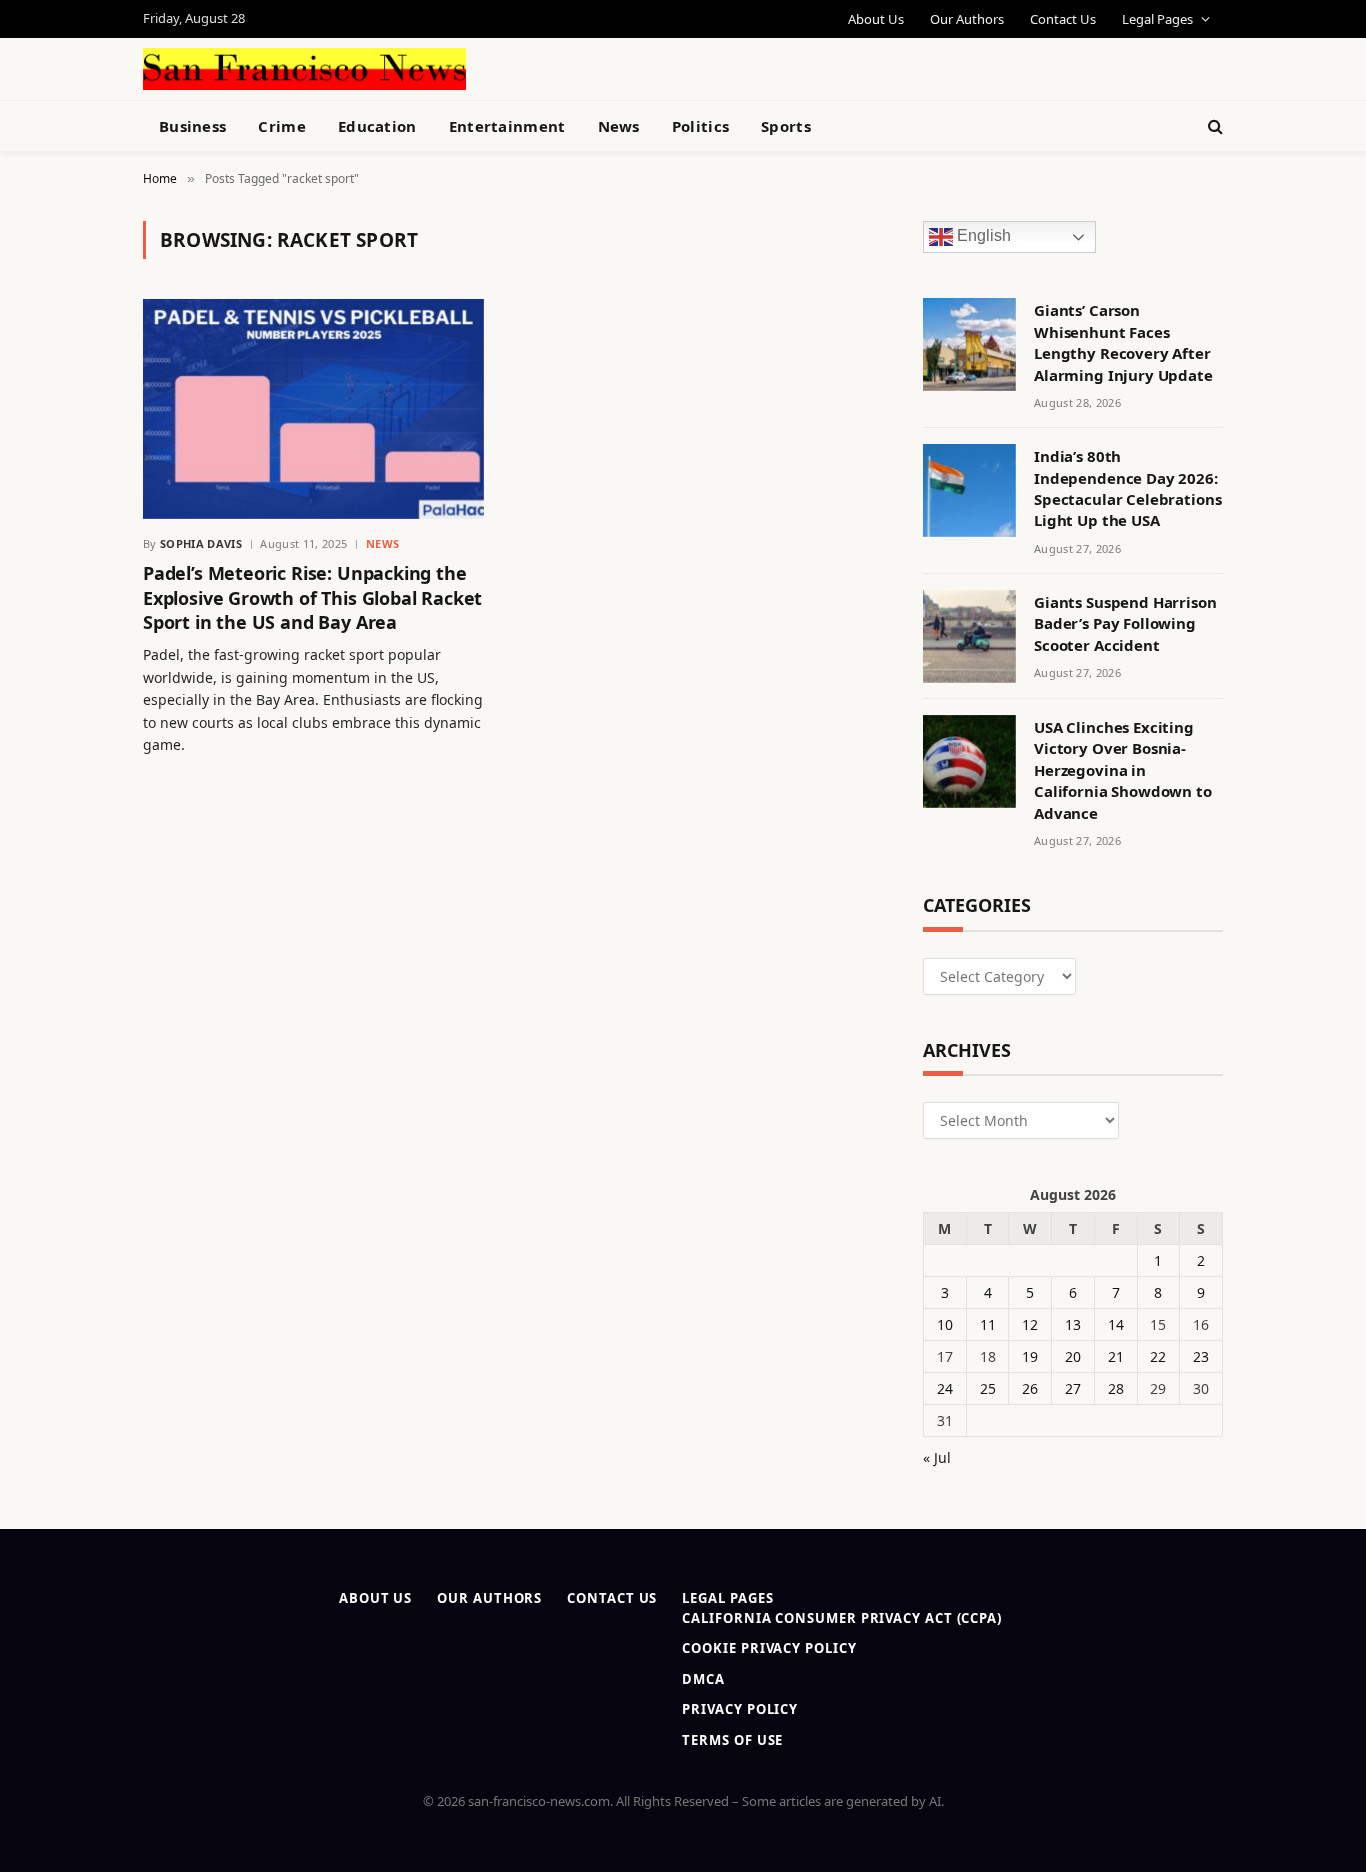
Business (192, 126)
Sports (786, 126)
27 (1073, 1388)
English (982, 236)
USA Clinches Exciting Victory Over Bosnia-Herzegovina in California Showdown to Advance (1123, 770)
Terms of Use (732, 1740)
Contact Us (1063, 19)
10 (945, 1324)
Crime (282, 126)
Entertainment (507, 126)
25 (988, 1388)
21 (1116, 1356)
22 (1158, 1356)
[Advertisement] (729, 66)
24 (945, 1388)
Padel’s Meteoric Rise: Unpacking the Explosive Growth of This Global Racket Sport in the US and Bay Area (312, 597)
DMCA (703, 1679)
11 (988, 1324)
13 (1073, 1324)
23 (1201, 1356)
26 (1030, 1388)
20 (1073, 1356)
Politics (700, 126)
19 (1030, 1356)
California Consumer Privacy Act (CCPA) (842, 1618)
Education (377, 126)
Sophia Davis (201, 543)
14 (1116, 1324)
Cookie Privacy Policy (769, 1648)
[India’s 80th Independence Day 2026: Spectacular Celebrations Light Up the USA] (969, 490)
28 (1116, 1388)
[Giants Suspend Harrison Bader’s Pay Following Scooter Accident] (969, 636)
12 (1030, 1324)
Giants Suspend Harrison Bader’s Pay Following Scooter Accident (1125, 623)
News (619, 126)
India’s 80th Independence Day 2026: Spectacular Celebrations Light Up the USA (1127, 488)
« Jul (937, 1457)
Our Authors (967, 19)
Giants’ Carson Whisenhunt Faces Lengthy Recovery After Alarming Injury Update (1123, 342)
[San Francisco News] (304, 69)
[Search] (1213, 126)
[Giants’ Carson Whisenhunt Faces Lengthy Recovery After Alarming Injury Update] (969, 344)
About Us (876, 19)
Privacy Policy (740, 1709)
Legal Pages (1157, 19)
